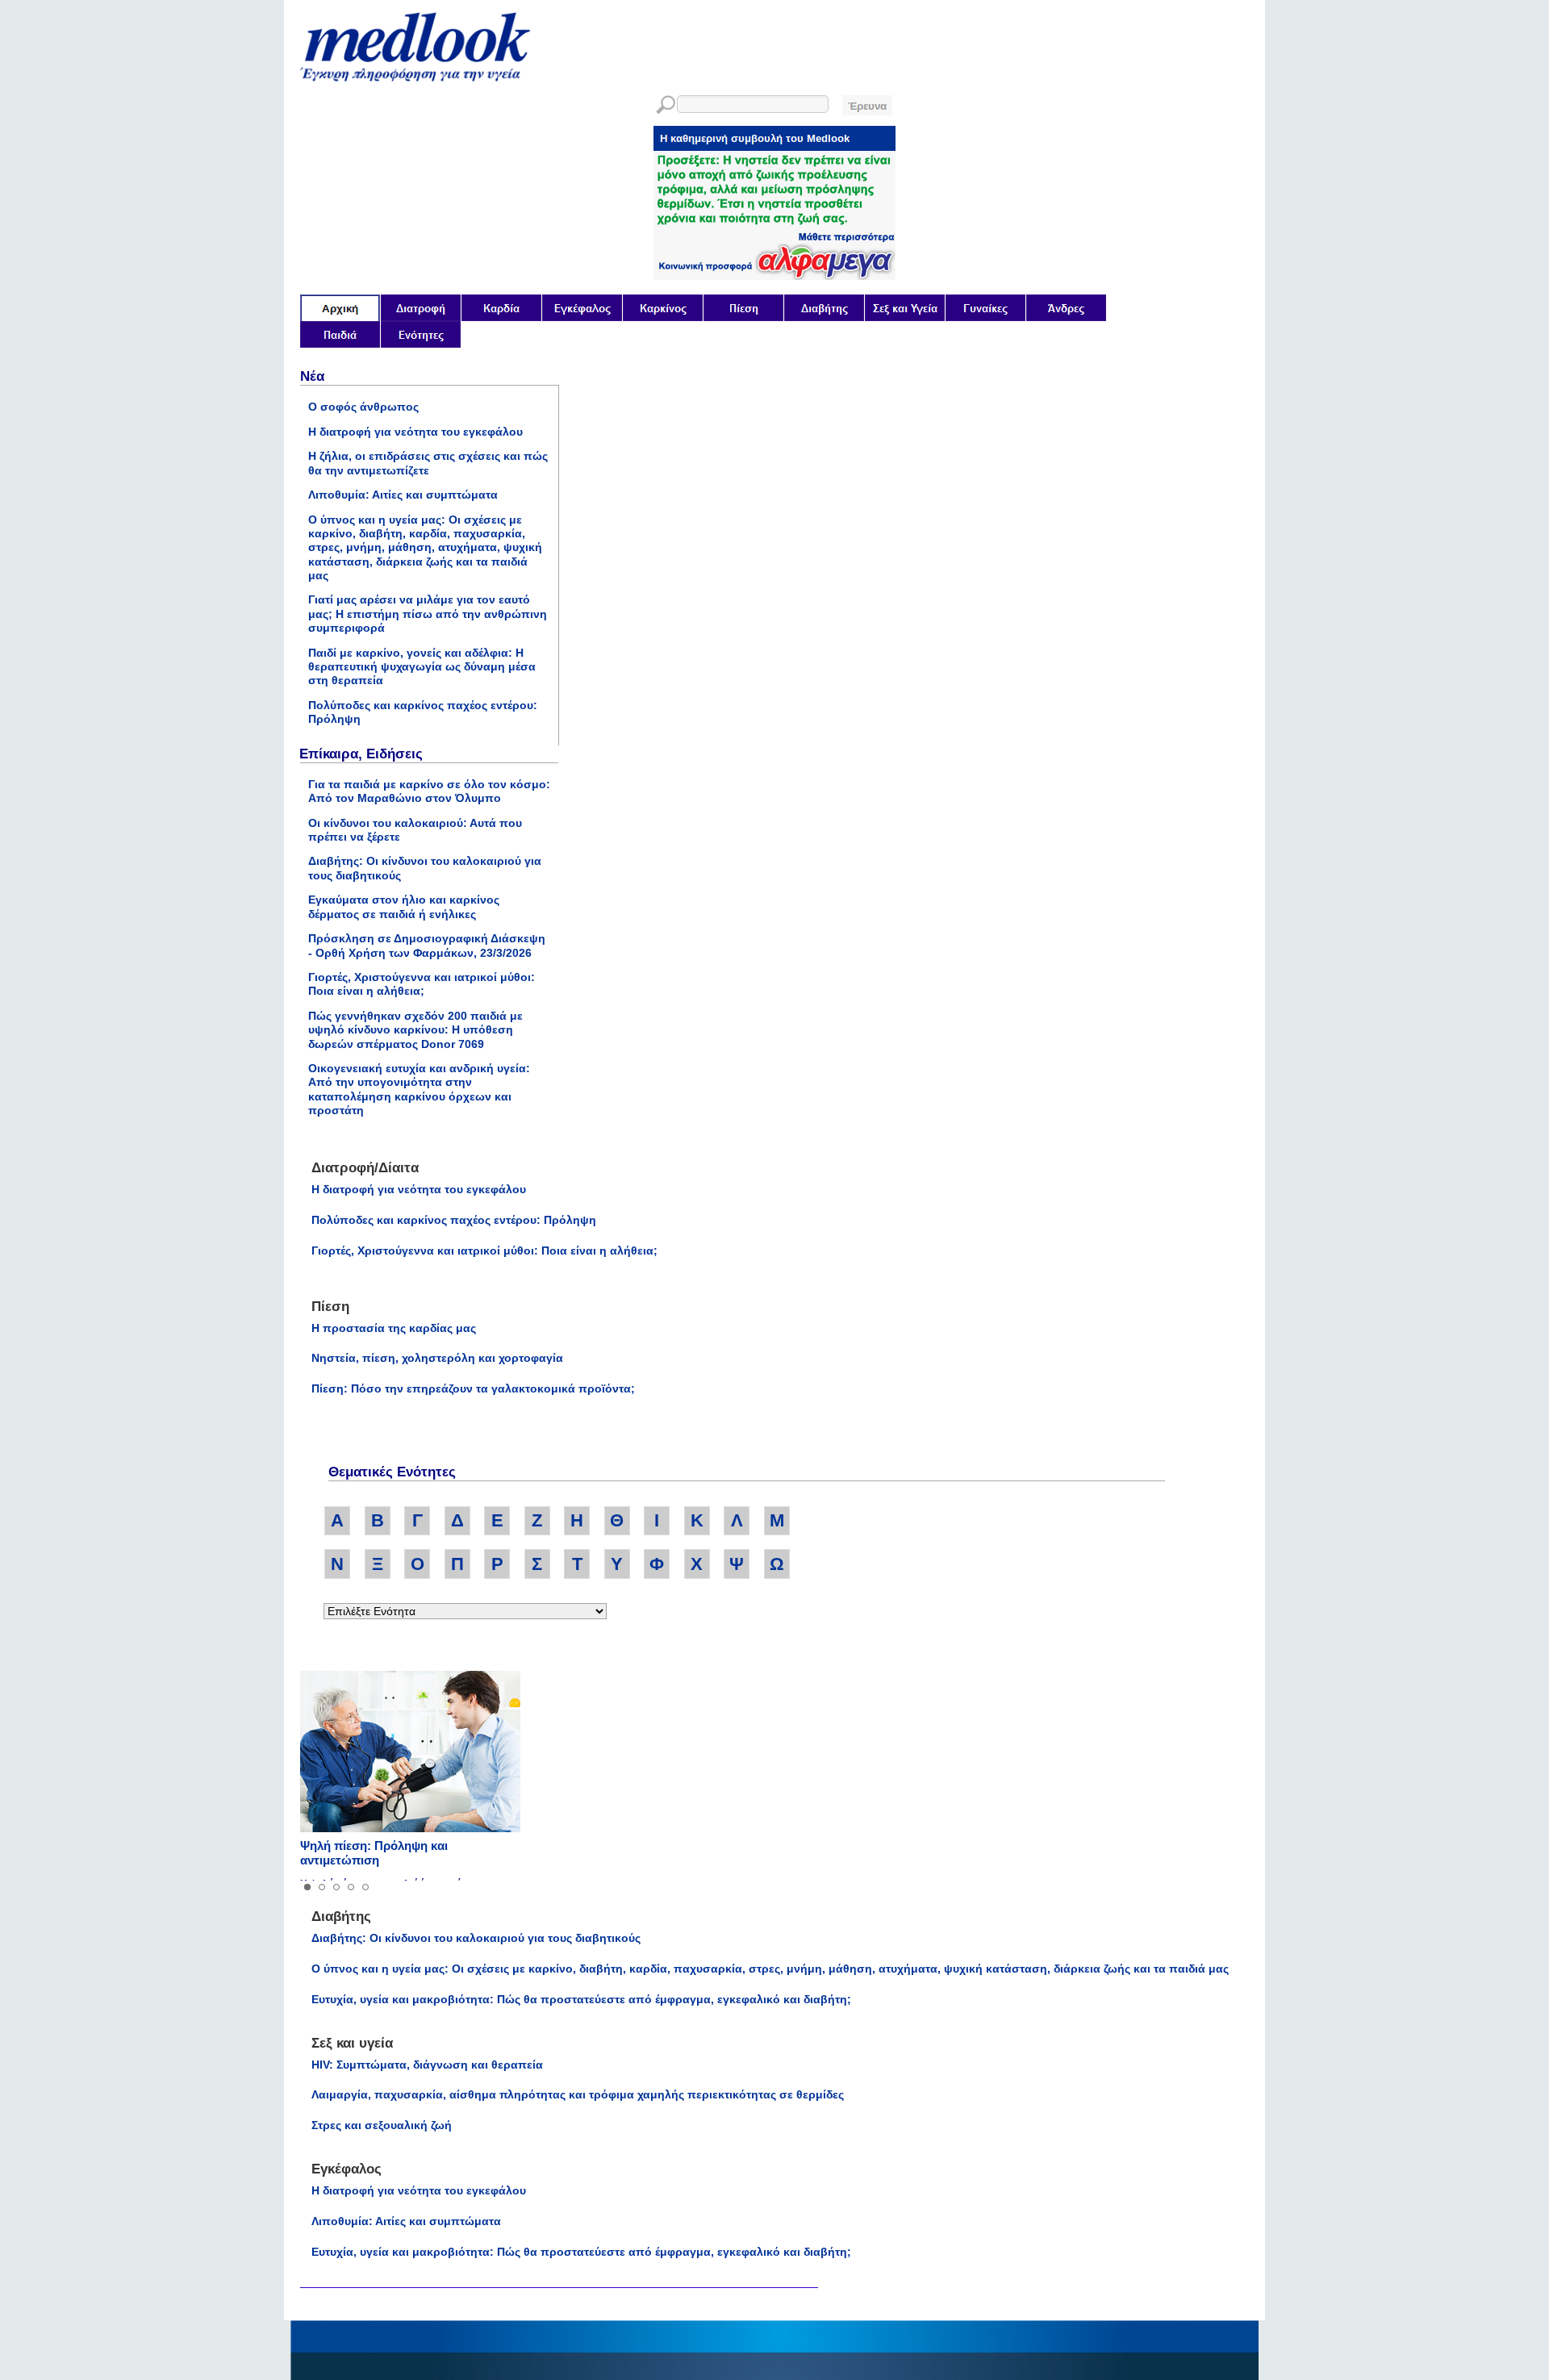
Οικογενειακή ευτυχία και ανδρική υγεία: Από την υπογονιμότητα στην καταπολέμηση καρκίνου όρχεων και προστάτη (419, 1089)
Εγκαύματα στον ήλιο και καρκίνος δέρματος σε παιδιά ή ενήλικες (404, 906)
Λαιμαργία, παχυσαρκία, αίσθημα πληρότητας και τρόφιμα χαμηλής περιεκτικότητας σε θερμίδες (578, 2094)
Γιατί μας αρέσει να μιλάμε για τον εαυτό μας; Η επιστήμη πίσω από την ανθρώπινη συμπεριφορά (428, 614)
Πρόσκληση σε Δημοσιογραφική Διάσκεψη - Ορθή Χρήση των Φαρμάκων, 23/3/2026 (427, 945)
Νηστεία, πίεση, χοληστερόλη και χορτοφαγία (437, 1358)
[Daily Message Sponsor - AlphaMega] (774, 276)
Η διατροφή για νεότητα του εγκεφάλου (415, 432)
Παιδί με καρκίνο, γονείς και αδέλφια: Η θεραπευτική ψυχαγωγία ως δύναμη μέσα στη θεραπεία (422, 667)
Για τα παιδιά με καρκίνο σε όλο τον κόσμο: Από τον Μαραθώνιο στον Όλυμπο (429, 791)
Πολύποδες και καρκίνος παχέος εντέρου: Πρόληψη (454, 1220)
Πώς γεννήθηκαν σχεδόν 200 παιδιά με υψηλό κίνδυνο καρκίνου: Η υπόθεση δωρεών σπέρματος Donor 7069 (415, 1030)
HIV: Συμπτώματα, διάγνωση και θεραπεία (427, 2065)
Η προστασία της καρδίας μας (394, 1328)
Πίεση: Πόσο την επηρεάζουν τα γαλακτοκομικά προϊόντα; (473, 1388)
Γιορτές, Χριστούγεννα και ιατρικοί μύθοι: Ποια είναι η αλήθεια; (422, 984)
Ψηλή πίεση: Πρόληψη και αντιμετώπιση (374, 1853)
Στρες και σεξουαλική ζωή (382, 2125)
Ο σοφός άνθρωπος (363, 407)
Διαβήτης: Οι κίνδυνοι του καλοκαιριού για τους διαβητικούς (476, 1938)
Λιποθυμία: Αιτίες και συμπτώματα (403, 495)
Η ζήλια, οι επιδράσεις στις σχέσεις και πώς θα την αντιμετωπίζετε (428, 463)
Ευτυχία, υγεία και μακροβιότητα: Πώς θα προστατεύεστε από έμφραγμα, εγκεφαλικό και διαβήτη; (581, 1999)
